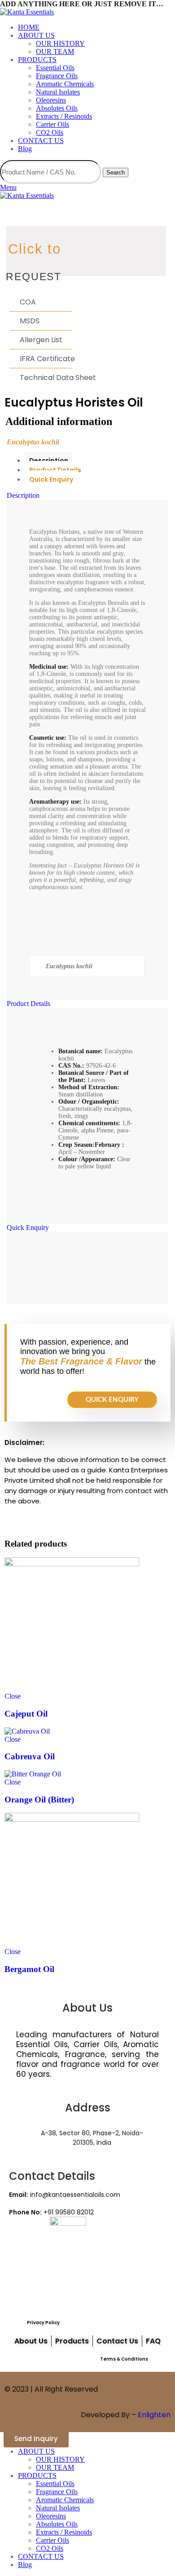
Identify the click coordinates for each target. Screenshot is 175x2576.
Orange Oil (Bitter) (39, 1800)
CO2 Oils (50, 132)
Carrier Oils (52, 124)
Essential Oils (55, 68)
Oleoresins (51, 100)
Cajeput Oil (26, 1714)
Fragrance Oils (57, 76)
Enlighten (154, 2415)
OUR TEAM (55, 51)
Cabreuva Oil (30, 1756)
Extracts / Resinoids (64, 116)
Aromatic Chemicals (65, 84)
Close (13, 1696)
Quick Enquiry (51, 479)
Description (49, 461)
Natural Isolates (58, 92)
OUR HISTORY (60, 43)
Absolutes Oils (57, 108)
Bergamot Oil (29, 1969)
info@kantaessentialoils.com (65, 2195)
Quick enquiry (112, 1400)
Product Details (55, 470)
